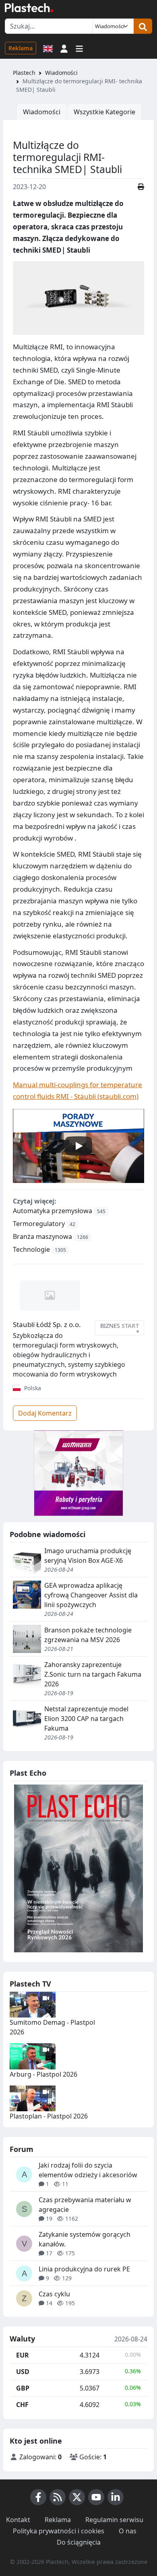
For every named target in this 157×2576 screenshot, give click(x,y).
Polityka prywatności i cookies (59, 2531)
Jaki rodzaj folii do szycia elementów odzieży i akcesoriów (88, 2170)
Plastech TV (30, 1984)
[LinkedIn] (116, 2497)
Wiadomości (61, 73)
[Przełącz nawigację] (79, 48)
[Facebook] (38, 2497)
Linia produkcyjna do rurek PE (84, 2269)
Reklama (21, 48)
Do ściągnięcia (79, 2542)
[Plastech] (29, 8)
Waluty (22, 2339)
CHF (22, 2405)
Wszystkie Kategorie (104, 112)
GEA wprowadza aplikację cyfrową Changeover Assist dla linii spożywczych (91, 1595)
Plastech (24, 73)
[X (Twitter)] (77, 2497)
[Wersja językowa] (48, 48)
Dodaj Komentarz (45, 1413)
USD (23, 2372)
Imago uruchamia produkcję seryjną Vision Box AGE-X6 (88, 1556)
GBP (23, 2388)
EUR (23, 2355)
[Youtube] (96, 2497)
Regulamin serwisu (114, 2520)
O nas (128, 2531)
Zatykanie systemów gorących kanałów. (85, 2239)
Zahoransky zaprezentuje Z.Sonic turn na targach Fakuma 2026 (93, 1674)
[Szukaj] (143, 26)
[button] (64, 48)
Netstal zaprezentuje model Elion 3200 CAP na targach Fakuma (86, 1719)
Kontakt (18, 2520)
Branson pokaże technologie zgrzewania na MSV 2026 (88, 1635)
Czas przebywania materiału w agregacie (85, 2205)
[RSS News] (58, 2497)
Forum (22, 2149)
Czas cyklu (54, 2294)
